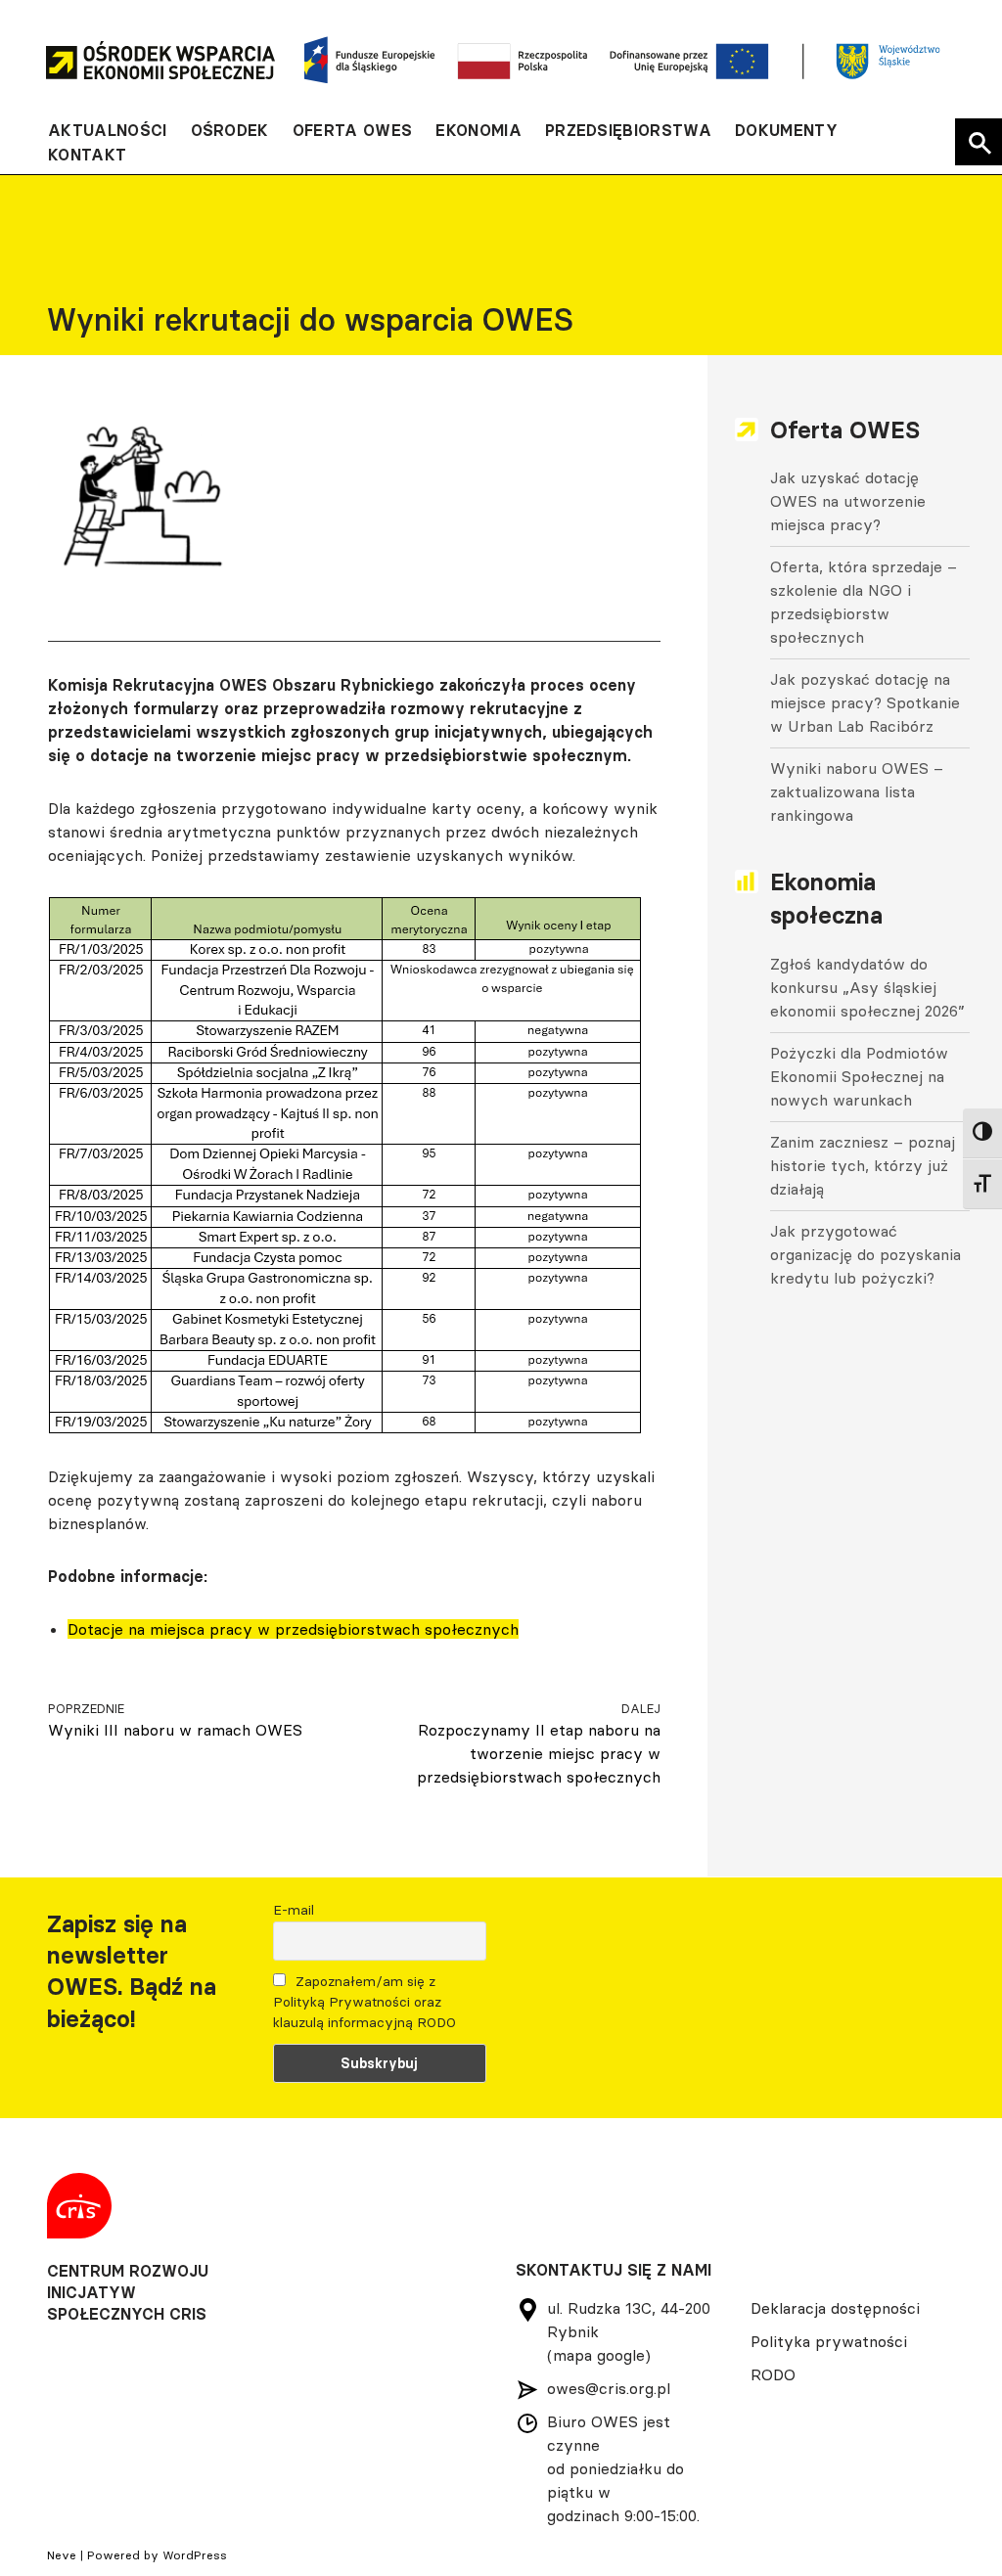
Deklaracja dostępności (835, 2308)
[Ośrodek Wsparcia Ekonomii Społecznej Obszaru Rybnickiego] (160, 60)
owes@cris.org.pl (609, 2388)
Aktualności (108, 130)
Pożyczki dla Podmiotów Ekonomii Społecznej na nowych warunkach (859, 1076)
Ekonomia (478, 130)
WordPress (195, 2555)
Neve (62, 2555)
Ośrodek (230, 130)
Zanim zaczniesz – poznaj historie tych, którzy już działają (863, 1165)
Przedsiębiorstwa (628, 130)
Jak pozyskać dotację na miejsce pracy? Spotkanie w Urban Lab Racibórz (865, 702)
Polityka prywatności (829, 2341)
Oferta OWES (353, 130)
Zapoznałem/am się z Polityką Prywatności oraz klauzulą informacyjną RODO (364, 2002)
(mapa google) (599, 2355)
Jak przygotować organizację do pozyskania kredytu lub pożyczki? (865, 1254)
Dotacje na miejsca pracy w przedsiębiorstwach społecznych (293, 1629)
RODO (773, 2374)
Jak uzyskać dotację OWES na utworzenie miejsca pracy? (848, 501)
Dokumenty (786, 130)
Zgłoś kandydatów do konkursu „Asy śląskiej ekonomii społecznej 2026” (867, 987)
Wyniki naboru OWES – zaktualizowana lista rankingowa (857, 791)
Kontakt (87, 155)
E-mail (294, 1910)
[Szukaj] (979, 142)
